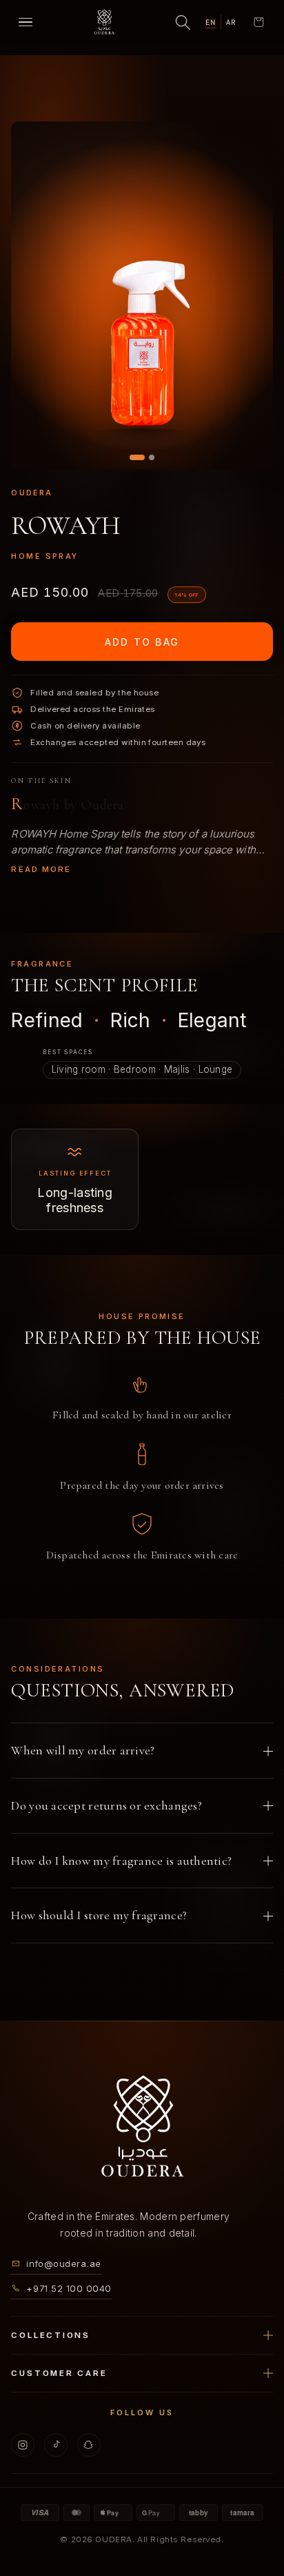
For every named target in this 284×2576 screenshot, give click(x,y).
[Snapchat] (89, 2444)
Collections (50, 2335)
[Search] (183, 22)
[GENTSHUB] (142, 2127)
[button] (258, 22)
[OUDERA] (104, 22)
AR (231, 22)
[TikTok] (56, 2444)
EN (211, 22)
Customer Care (59, 2372)
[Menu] (26, 22)
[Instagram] (23, 2444)
